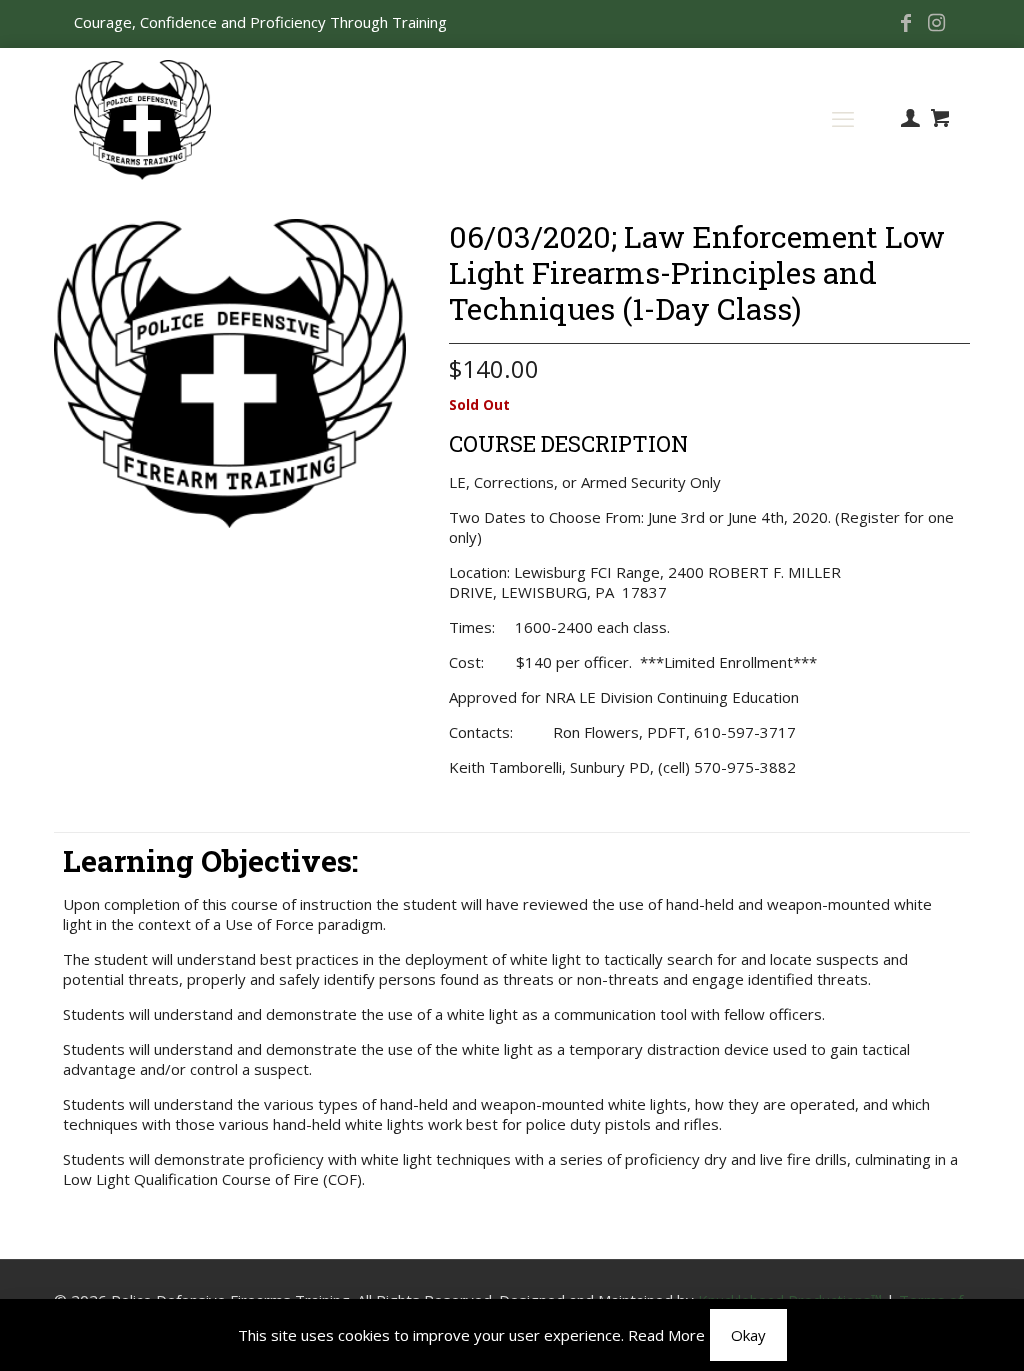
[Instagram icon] (936, 24)
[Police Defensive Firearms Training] (142, 118)
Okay (748, 1335)
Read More (666, 1335)
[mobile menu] (843, 118)
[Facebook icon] (906, 24)
